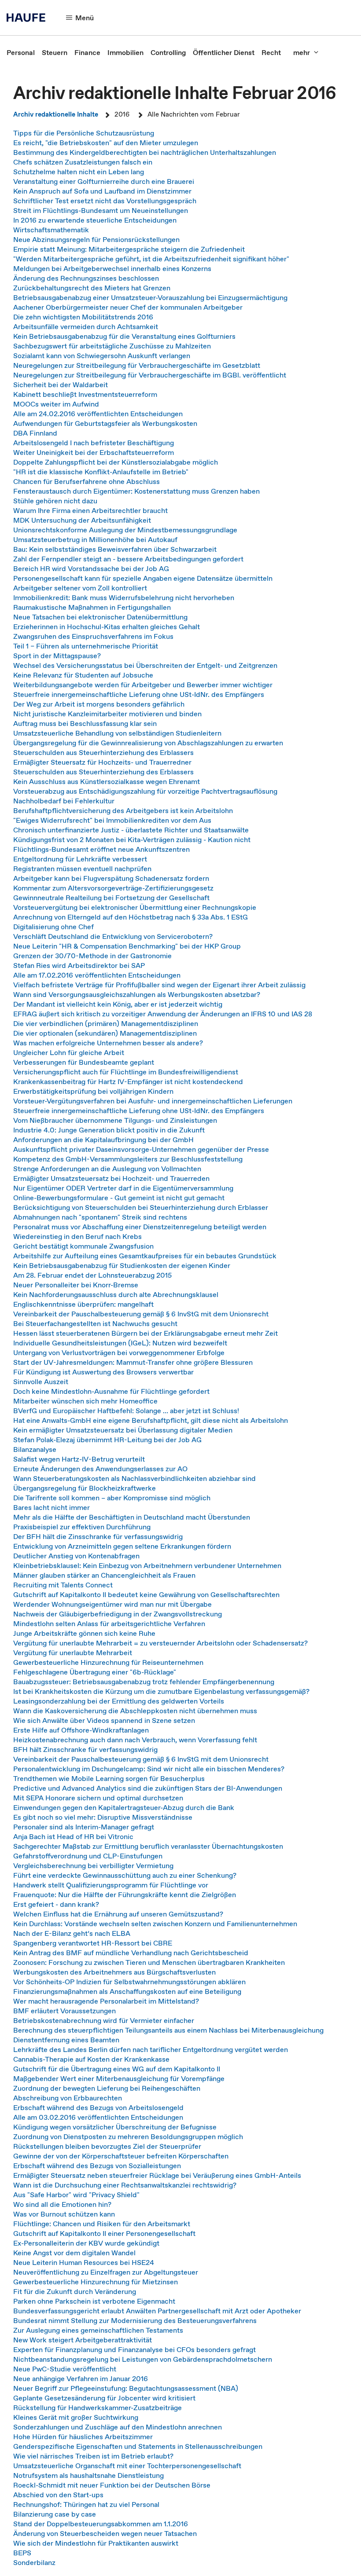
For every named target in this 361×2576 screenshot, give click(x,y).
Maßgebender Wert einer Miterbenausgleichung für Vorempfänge (119, 2078)
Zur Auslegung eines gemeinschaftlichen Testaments (98, 2330)
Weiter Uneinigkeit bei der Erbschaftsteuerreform (94, 452)
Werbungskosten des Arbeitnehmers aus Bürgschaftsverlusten (114, 1972)
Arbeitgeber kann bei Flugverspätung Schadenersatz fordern (111, 878)
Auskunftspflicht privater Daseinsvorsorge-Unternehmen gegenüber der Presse (141, 1149)
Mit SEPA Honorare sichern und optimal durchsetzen (98, 1798)
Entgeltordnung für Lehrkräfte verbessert (80, 859)
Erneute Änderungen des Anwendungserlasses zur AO (100, 1469)
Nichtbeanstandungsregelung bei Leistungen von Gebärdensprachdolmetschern (143, 2359)
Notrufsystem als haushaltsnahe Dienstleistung (88, 2475)
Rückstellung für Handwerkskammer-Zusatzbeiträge (98, 2407)
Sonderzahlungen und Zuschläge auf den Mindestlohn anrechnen (118, 2427)
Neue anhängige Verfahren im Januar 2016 (81, 2378)
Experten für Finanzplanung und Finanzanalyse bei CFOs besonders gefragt (134, 2349)
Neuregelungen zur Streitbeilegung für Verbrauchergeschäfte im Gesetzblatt (137, 365)
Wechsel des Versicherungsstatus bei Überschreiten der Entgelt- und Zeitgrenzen (145, 665)
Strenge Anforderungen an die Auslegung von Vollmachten (107, 1169)
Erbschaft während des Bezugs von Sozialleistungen (97, 2166)
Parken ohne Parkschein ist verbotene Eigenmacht (94, 2301)
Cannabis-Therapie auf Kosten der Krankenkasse (91, 2059)
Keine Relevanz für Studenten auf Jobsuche (83, 675)
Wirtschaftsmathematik (51, 230)
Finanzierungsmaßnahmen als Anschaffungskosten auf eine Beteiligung (127, 1991)
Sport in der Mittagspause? (57, 656)
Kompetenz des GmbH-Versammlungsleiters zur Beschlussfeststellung (128, 1159)
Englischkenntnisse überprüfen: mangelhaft (83, 1304)
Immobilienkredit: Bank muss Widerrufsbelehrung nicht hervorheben (124, 597)
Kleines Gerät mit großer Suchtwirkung (76, 2417)
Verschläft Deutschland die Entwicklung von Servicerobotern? (113, 936)
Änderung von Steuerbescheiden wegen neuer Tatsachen (105, 2533)
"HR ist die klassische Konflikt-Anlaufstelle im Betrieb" (101, 472)
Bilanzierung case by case (55, 2514)
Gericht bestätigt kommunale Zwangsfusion (83, 1246)
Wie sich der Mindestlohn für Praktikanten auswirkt (96, 2543)
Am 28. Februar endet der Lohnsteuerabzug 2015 (92, 1275)
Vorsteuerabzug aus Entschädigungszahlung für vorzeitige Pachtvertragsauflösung (145, 791)
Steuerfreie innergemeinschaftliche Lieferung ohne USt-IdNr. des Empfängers (139, 694)
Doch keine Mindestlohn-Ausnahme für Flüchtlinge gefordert (111, 1391)
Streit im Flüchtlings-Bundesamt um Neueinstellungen (101, 210)
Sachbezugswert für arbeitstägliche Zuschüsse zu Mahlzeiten (112, 346)
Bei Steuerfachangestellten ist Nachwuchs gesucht (95, 1323)
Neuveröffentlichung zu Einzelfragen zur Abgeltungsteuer (106, 2272)
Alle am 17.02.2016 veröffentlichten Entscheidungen (97, 975)
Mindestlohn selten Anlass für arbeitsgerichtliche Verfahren (109, 1623)
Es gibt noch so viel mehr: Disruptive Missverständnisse (103, 1817)
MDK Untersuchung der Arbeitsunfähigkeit (82, 520)
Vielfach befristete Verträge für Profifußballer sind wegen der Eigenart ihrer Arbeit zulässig (159, 985)
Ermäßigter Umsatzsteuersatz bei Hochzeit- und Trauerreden (111, 1178)
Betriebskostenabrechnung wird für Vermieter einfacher (104, 2020)
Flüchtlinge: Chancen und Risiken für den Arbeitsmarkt (102, 2224)
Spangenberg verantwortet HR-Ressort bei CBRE (93, 1943)
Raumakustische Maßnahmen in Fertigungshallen (92, 607)
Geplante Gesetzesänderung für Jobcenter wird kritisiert (104, 2398)
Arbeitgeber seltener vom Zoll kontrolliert (80, 588)
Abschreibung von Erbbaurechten (68, 2098)
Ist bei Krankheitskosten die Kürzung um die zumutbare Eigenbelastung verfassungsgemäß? (161, 1691)
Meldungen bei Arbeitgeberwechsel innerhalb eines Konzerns (112, 268)
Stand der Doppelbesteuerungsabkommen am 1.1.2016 (101, 2524)
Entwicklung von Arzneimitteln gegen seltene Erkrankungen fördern (122, 1546)
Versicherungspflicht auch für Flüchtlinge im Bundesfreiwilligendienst (126, 1072)
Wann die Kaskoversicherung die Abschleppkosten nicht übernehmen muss (135, 1711)
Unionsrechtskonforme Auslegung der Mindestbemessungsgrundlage (125, 530)
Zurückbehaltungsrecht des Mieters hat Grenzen (92, 288)
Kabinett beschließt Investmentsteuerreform (85, 394)
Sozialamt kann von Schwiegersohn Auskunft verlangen (102, 355)
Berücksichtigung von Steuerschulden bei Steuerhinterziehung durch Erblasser (141, 1207)
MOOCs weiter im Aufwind (56, 404)
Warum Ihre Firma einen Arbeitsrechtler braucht (90, 510)
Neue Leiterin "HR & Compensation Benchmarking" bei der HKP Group (127, 946)
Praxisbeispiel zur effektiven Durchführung (82, 1527)
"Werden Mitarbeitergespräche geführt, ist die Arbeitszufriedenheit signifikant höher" (151, 259)
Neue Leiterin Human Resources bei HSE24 (84, 2262)
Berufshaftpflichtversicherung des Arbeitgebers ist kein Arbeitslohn (123, 810)
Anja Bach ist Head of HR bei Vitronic (73, 1836)
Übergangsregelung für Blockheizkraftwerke (85, 1488)
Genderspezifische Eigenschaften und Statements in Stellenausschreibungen (138, 2446)
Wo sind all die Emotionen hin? (62, 2204)
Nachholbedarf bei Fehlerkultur (64, 801)
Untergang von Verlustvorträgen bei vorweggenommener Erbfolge (119, 1352)
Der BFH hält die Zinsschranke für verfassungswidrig (98, 1536)
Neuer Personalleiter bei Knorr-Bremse (76, 1285)
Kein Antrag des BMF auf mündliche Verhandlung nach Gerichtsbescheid (131, 1953)
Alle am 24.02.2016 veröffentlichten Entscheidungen (98, 414)
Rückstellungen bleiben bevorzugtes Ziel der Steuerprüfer (107, 2146)
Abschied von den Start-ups (58, 2495)
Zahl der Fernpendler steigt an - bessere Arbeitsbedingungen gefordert (128, 559)
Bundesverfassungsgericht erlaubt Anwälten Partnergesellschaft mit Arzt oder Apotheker (157, 2311)
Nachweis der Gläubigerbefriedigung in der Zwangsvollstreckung (118, 1614)
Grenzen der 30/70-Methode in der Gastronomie (92, 956)
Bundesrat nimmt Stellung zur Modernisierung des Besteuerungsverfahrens (135, 2320)
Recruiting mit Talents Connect (63, 1585)
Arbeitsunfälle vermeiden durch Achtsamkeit (86, 326)
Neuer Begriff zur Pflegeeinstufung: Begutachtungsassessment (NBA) (126, 2388)
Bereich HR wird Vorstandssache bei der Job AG (91, 568)
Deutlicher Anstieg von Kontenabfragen (76, 1556)
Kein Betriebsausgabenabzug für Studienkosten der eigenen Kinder (122, 1265)
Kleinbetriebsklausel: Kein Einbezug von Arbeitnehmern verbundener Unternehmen (147, 1565)
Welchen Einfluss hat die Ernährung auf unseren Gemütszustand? (118, 1914)
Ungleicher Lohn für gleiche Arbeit (69, 1052)
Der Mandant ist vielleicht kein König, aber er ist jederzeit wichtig (118, 1004)
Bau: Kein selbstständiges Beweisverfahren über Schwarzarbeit (115, 549)
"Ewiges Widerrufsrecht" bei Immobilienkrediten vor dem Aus (112, 820)
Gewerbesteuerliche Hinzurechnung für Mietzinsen (96, 2282)
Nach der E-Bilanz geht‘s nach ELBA (72, 1933)
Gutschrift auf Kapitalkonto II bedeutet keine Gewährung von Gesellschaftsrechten (146, 1594)
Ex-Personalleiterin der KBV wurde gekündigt (86, 2243)
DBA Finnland (35, 433)
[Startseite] (29, 18)
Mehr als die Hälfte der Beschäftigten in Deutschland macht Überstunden (132, 1517)
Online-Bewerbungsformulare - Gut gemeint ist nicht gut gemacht (119, 1198)
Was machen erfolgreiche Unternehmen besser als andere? (108, 1043)
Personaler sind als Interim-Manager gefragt (84, 1827)
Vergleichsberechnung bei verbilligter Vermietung (93, 1865)
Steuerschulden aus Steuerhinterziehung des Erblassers (103, 752)
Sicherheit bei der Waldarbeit (61, 385)
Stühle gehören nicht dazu (55, 501)
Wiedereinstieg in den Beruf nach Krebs (77, 1236)
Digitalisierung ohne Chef (53, 927)
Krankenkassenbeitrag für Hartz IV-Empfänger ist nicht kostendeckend (128, 1081)
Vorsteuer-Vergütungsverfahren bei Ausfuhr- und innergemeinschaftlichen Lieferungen (153, 1101)
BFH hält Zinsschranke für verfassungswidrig (85, 1749)
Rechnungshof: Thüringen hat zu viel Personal (86, 2504)
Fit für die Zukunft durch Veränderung (75, 2291)
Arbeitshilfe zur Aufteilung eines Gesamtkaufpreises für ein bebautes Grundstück (145, 1256)
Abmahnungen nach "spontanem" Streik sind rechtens (100, 1217)
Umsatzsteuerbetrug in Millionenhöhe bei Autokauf (95, 539)
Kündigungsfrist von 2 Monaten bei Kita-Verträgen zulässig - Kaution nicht (132, 839)
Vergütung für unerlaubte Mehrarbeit (73, 1653)
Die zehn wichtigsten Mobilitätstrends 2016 (83, 317)
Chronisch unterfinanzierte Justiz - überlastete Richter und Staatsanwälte (131, 830)
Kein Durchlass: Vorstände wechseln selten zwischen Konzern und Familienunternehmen (155, 1924)
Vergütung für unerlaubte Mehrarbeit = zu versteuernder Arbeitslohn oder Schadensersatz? (160, 1643)
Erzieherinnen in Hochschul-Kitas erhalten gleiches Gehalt (107, 627)
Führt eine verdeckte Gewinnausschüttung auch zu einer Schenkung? (125, 1875)
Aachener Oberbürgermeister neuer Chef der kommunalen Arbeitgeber (128, 307)
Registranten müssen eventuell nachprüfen (82, 868)
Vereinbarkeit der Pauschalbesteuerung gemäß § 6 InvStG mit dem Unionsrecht (141, 1314)
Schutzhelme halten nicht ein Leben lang (79, 172)
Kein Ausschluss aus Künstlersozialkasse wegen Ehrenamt (107, 781)
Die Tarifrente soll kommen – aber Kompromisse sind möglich (112, 1498)
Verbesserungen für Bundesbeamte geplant (84, 1062)
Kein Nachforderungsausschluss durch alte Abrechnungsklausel (116, 1294)
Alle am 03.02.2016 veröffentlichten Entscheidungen (98, 2117)
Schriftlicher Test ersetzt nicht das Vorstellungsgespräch (105, 201)
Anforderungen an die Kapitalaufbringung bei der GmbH (103, 1140)
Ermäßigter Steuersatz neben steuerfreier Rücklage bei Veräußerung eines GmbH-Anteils (157, 2175)
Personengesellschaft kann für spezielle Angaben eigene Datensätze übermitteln (143, 578)
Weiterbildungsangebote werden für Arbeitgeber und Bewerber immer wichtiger (143, 685)
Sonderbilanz (34, 2562)
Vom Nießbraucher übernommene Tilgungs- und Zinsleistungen (115, 1120)
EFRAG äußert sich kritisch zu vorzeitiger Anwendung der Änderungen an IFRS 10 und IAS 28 (163, 1014)
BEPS (22, 2553)
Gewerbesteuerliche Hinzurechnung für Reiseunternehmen (108, 1662)
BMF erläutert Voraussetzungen (64, 2011)
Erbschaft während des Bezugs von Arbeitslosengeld (98, 2107)
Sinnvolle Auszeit (41, 1381)
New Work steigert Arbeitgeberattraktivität (83, 2340)
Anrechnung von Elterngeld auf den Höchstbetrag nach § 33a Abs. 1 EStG (131, 917)
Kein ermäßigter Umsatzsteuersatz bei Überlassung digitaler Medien (123, 1430)
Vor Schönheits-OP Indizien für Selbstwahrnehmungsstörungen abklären (129, 1982)
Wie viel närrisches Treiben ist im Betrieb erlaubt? (93, 2456)
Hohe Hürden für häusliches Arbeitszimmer (83, 2437)
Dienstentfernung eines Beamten (66, 2040)
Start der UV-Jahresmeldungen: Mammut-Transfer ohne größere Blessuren (133, 1362)
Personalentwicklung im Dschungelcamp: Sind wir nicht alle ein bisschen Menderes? (149, 1769)
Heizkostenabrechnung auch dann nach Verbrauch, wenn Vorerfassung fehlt (135, 1740)
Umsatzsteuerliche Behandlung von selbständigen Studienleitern (117, 733)
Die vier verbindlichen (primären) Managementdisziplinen (106, 1023)
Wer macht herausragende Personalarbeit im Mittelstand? (106, 2001)
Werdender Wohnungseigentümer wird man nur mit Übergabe (112, 1604)
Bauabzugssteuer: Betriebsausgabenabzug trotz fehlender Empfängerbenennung (144, 1682)
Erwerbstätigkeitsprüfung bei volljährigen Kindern (93, 1091)
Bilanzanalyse (35, 1449)
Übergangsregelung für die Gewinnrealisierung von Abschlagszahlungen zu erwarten (148, 743)
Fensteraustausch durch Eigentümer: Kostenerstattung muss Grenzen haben (136, 491)
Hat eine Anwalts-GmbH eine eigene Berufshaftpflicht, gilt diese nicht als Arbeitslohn (151, 1420)
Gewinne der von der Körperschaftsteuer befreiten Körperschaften (121, 2156)
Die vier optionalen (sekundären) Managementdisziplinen (105, 1033)
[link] (21, 52)
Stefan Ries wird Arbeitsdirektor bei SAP (79, 965)
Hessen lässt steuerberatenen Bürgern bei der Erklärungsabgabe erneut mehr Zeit (146, 1333)
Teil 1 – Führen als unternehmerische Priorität (86, 646)
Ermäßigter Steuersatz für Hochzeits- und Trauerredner (102, 762)
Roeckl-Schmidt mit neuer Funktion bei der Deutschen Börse (112, 2485)
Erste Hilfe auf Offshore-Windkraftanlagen (81, 1730)
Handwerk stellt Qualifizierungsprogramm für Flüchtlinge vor (111, 1885)
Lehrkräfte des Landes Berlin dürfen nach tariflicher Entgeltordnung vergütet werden (151, 2049)
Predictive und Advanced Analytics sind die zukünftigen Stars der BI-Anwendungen (148, 1788)
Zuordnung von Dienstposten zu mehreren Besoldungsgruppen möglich (128, 2136)
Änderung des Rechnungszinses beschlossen (86, 278)
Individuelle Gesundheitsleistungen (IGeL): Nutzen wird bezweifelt (120, 1343)
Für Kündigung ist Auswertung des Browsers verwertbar (103, 1372)
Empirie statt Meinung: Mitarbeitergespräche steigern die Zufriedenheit (129, 249)
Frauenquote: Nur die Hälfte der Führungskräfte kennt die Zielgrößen (125, 1894)
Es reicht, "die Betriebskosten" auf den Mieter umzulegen (106, 143)
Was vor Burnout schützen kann (64, 2214)
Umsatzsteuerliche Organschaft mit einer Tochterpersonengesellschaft (127, 2466)
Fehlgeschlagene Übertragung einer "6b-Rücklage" (95, 1672)
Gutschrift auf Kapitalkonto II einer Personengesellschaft (104, 2233)
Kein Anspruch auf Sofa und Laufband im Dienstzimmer (102, 191)
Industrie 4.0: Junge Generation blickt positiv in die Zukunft (109, 1130)
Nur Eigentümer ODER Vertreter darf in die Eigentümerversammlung (123, 1188)
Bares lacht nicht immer (52, 1507)
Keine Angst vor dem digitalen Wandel (74, 2253)
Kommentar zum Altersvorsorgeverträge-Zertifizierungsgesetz (113, 888)
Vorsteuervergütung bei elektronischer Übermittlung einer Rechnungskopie (135, 907)
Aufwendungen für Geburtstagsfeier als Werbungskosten (105, 423)
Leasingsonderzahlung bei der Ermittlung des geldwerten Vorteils (119, 1701)
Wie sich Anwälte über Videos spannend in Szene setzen (104, 1720)
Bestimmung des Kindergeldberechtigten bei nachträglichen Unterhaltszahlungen (145, 152)
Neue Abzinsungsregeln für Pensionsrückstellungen (96, 239)
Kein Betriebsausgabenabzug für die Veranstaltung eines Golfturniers (124, 336)
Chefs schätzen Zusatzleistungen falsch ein (83, 162)
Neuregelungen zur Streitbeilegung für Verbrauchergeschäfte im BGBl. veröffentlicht (150, 375)
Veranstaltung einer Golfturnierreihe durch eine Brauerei (104, 181)
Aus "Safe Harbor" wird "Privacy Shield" (76, 2195)
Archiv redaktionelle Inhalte (56, 114)
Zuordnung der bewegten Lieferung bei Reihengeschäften (107, 2088)
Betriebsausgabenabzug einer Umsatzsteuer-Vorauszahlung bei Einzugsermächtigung (150, 297)
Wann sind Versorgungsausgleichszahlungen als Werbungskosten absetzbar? (137, 994)
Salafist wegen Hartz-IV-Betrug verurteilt (79, 1459)
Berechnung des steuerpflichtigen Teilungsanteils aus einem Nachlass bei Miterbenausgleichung (168, 2030)
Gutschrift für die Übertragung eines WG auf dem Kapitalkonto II (117, 2069)
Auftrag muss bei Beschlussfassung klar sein (85, 723)
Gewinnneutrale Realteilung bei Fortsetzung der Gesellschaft (111, 898)
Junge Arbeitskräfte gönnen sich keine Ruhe (84, 1633)
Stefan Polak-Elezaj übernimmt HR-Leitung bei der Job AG (107, 1440)
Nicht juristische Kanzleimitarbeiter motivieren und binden (107, 714)
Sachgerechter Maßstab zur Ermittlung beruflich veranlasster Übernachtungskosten (148, 1846)
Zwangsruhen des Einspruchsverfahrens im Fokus (93, 636)
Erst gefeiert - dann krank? (56, 1904)
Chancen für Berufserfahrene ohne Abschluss (87, 481)
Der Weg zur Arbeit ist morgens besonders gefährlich (99, 704)
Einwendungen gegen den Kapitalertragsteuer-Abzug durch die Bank (124, 1807)
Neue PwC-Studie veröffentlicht (65, 2369)
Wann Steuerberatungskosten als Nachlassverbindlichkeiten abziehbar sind (134, 1478)
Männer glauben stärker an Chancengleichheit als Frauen (104, 1575)
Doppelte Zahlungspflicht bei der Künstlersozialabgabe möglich (116, 462)
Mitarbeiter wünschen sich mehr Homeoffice (85, 1401)
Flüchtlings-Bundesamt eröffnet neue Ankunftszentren (101, 849)
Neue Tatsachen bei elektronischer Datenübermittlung (100, 617)
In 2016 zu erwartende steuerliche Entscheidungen (95, 220)
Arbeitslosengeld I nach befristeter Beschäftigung (94, 443)
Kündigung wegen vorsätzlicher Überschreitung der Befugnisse (115, 2127)
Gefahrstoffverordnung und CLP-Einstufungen (88, 1856)
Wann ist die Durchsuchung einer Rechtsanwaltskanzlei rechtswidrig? (125, 2185)
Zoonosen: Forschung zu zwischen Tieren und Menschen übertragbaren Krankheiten (149, 1962)
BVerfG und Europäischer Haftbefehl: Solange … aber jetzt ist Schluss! (126, 1411)
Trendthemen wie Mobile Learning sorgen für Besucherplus (109, 1778)
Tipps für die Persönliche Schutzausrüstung (84, 133)
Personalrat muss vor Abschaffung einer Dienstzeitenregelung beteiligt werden (140, 1227)
